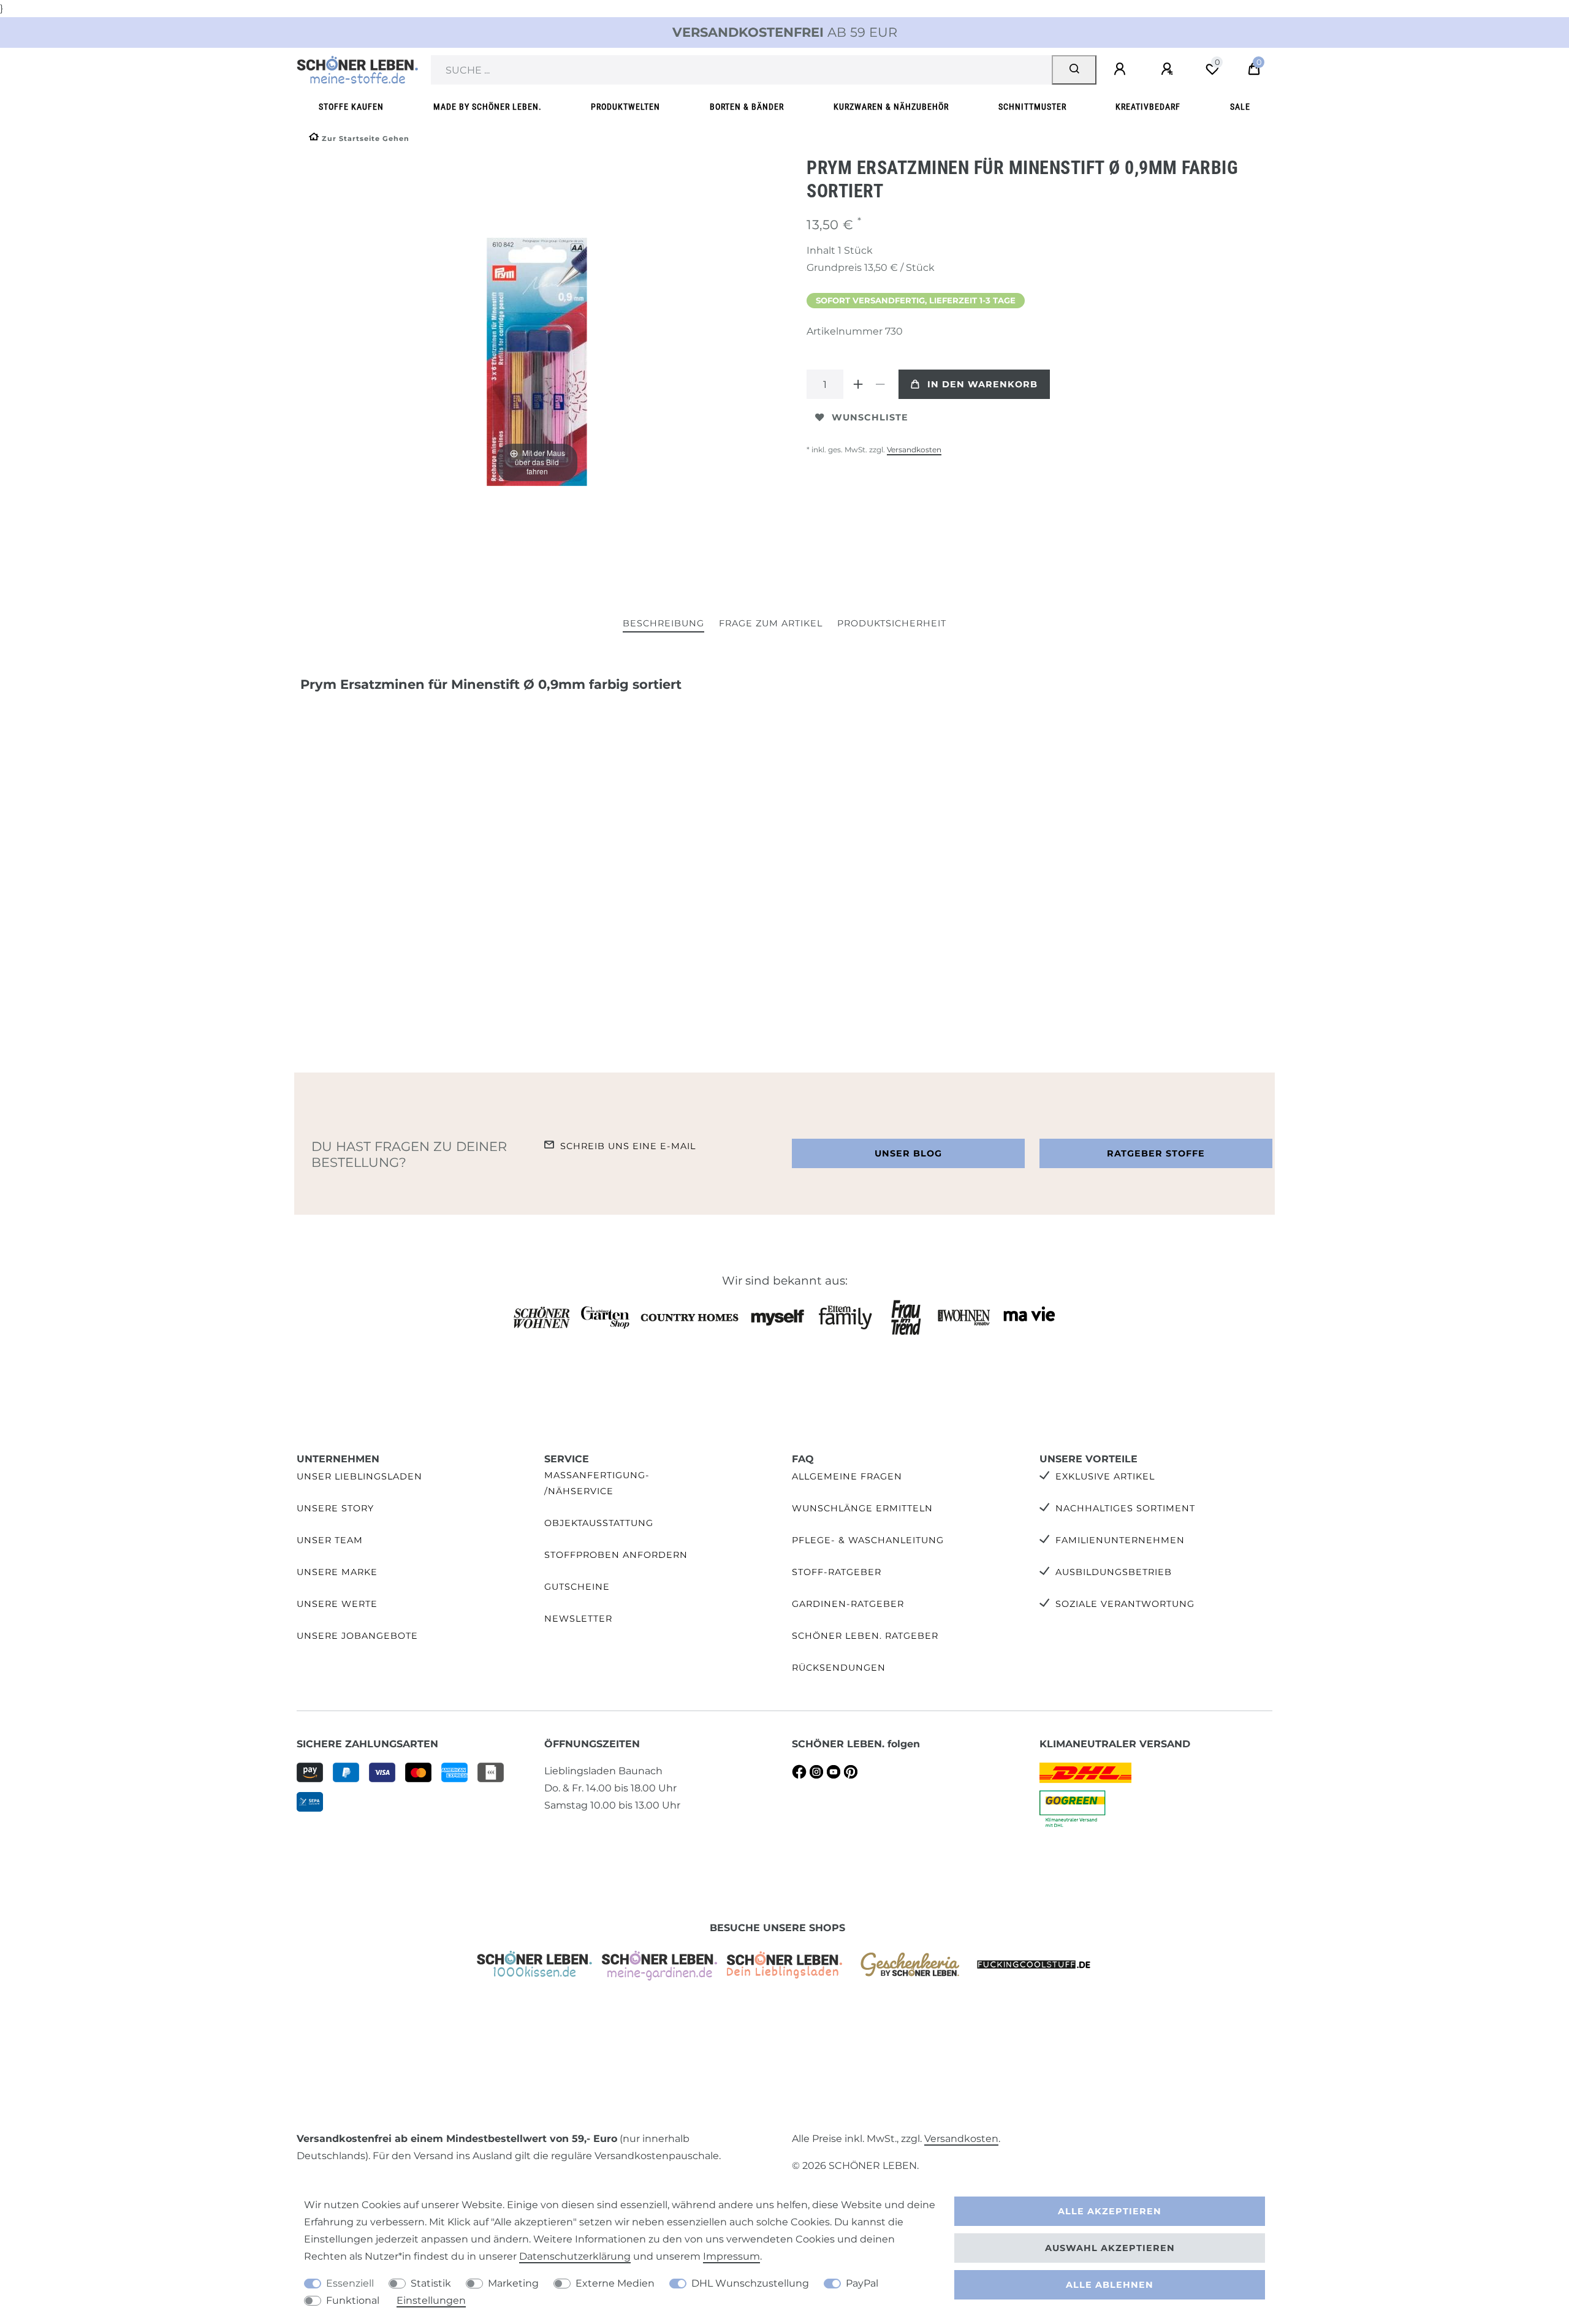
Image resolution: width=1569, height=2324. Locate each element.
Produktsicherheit (892, 623)
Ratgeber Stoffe (1156, 1153)
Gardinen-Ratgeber (848, 1604)
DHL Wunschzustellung (750, 2283)
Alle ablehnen (1110, 2285)
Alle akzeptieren (1110, 2211)
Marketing (513, 2283)
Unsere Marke (337, 1572)
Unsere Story (335, 1508)
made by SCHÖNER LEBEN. (488, 107)
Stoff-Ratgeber (837, 1572)
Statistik (431, 2283)
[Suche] (1074, 70)
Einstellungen (431, 2300)
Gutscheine (577, 1587)
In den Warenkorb (982, 384)
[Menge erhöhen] (858, 384)
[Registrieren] (1169, 69)
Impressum (731, 2256)
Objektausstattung (599, 1523)
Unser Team (330, 1540)
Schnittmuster (1032, 107)
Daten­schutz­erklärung (575, 2256)
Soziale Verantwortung (1125, 1604)
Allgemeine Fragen (847, 1476)
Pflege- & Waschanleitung (868, 1540)
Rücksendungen (839, 1668)
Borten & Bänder (747, 107)
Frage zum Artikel (771, 623)
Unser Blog (908, 1153)
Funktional (353, 2300)
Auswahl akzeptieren (1110, 2248)
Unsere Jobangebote (357, 1636)
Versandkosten (914, 450)
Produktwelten (625, 107)
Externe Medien (615, 2283)
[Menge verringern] (880, 384)
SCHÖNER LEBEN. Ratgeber (865, 1636)
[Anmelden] (1122, 69)
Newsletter (578, 1619)
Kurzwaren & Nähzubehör (891, 107)
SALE (1240, 107)
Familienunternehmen (1120, 1540)
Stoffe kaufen (351, 107)
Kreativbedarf (1148, 107)
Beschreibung (663, 623)
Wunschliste (870, 417)
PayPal (862, 2283)
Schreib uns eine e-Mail (628, 1146)
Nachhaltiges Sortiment (1125, 1508)
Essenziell (350, 2283)
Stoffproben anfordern (616, 1555)
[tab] (663, 624)
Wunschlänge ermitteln (862, 1508)
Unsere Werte (337, 1604)
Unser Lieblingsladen (359, 1476)
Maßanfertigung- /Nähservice (597, 1483)
